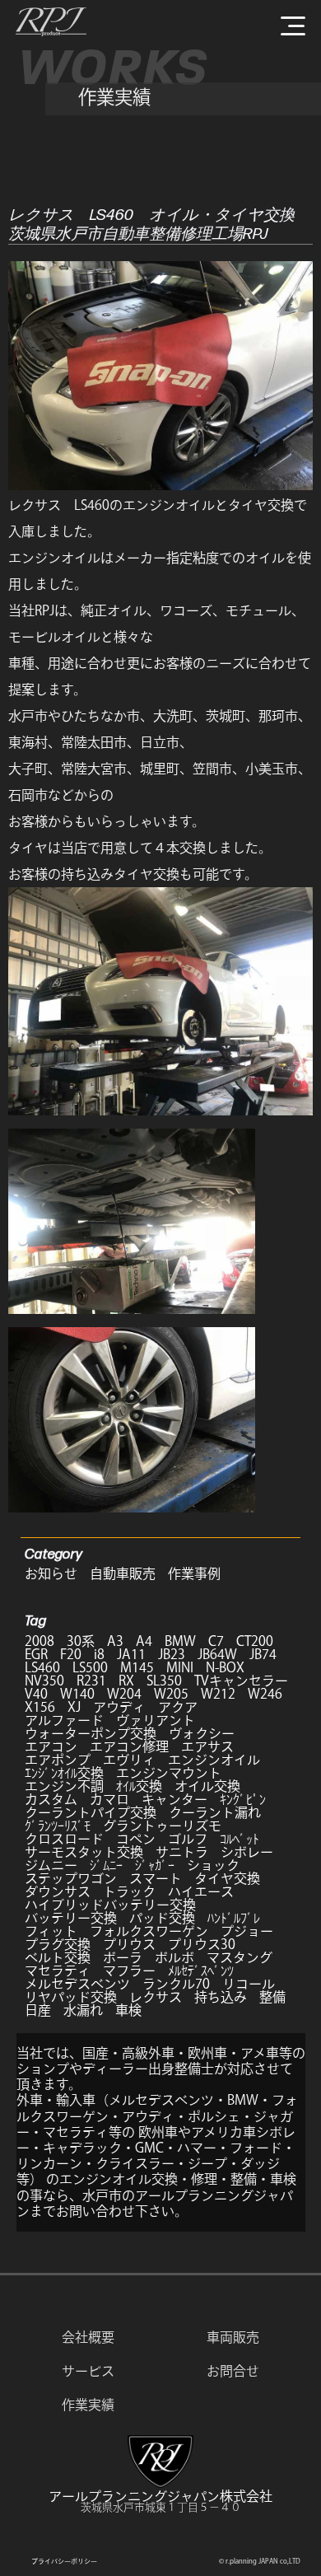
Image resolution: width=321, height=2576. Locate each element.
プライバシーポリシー (64, 2561)
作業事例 (194, 1573)
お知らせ (51, 1573)
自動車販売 (123, 1573)
